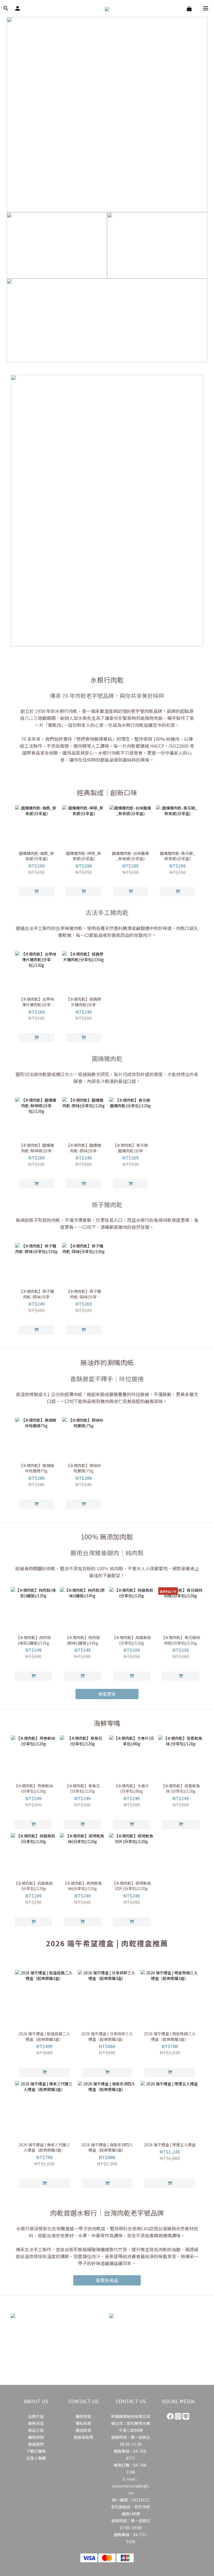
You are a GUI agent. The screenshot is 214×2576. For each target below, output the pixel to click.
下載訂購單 (36, 2451)
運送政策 (83, 2430)
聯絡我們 (36, 2444)
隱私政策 (83, 2423)
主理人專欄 (36, 2458)
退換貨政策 (83, 2437)
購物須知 (36, 2437)
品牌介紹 (36, 2416)
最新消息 (36, 2423)
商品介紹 (36, 2430)
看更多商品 (107, 2280)
